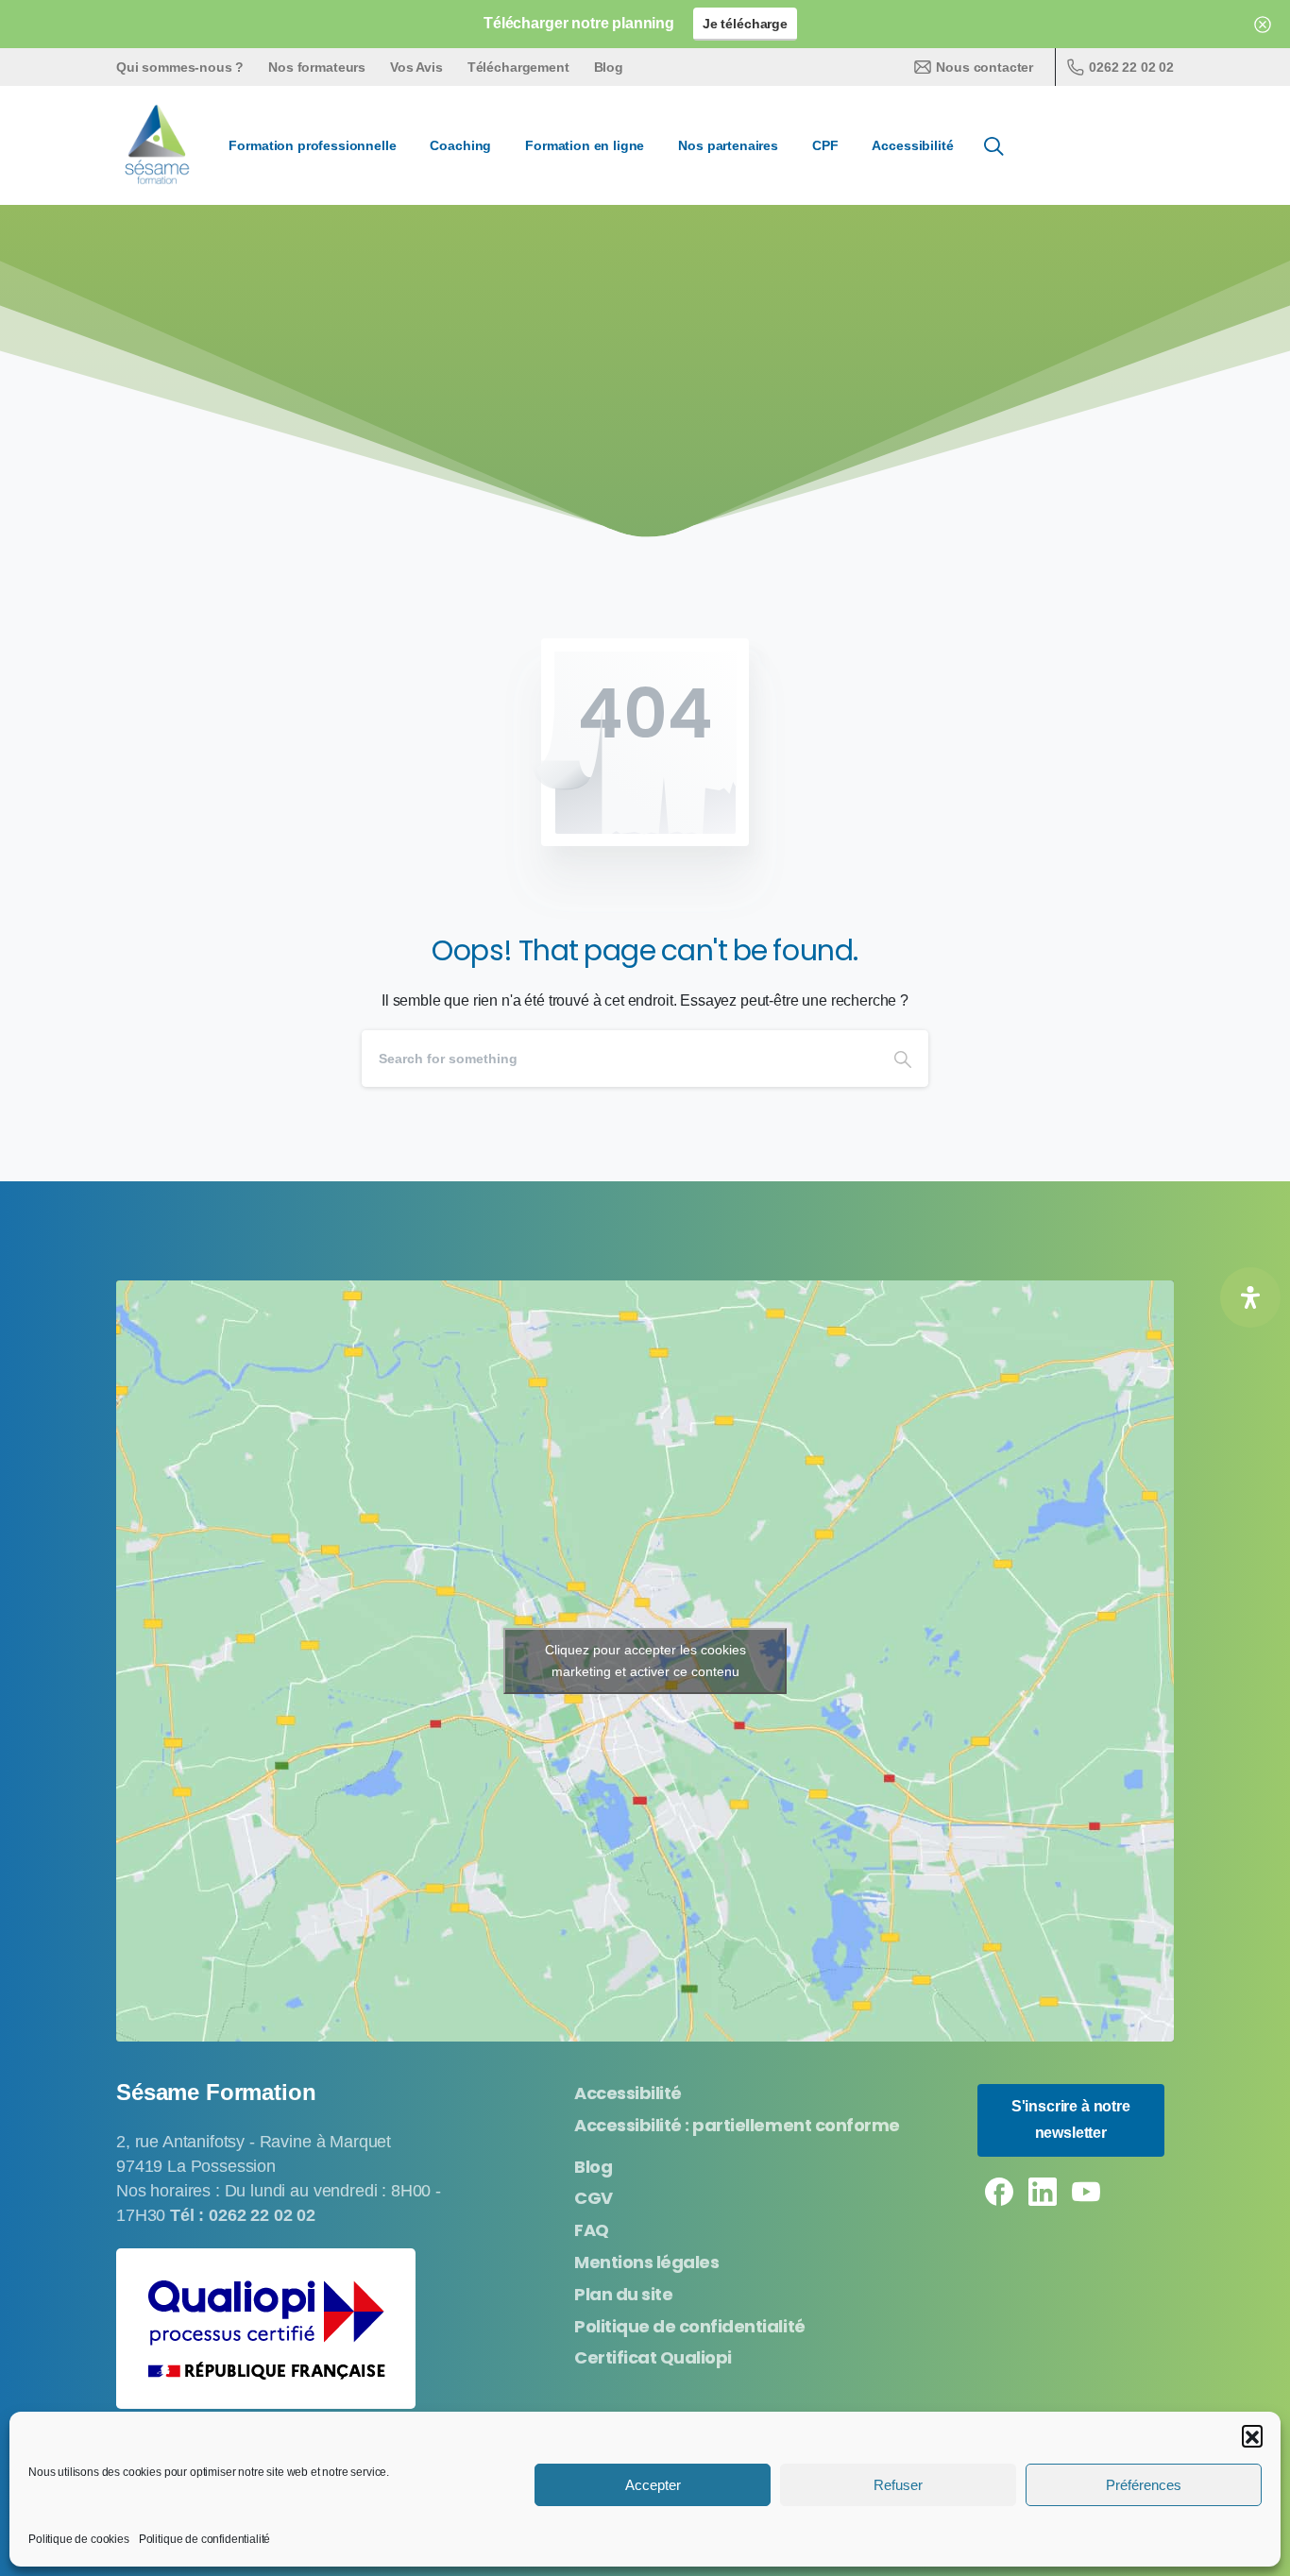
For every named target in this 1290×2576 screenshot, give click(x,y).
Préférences (1144, 2485)
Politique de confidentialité (205, 2539)
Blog (609, 67)
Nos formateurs (317, 67)
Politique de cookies (79, 2539)
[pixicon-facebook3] (999, 2191)
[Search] (903, 1059)
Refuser (898, 2485)
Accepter (653, 2485)
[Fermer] (1263, 24)
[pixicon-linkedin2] (1043, 2191)
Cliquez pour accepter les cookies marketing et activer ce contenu (645, 1661)
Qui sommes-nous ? (180, 67)
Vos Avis (416, 67)
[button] (1252, 2435)
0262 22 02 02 (1131, 67)
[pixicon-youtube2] (1086, 2191)
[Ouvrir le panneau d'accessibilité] (1250, 1297)
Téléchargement (518, 67)
